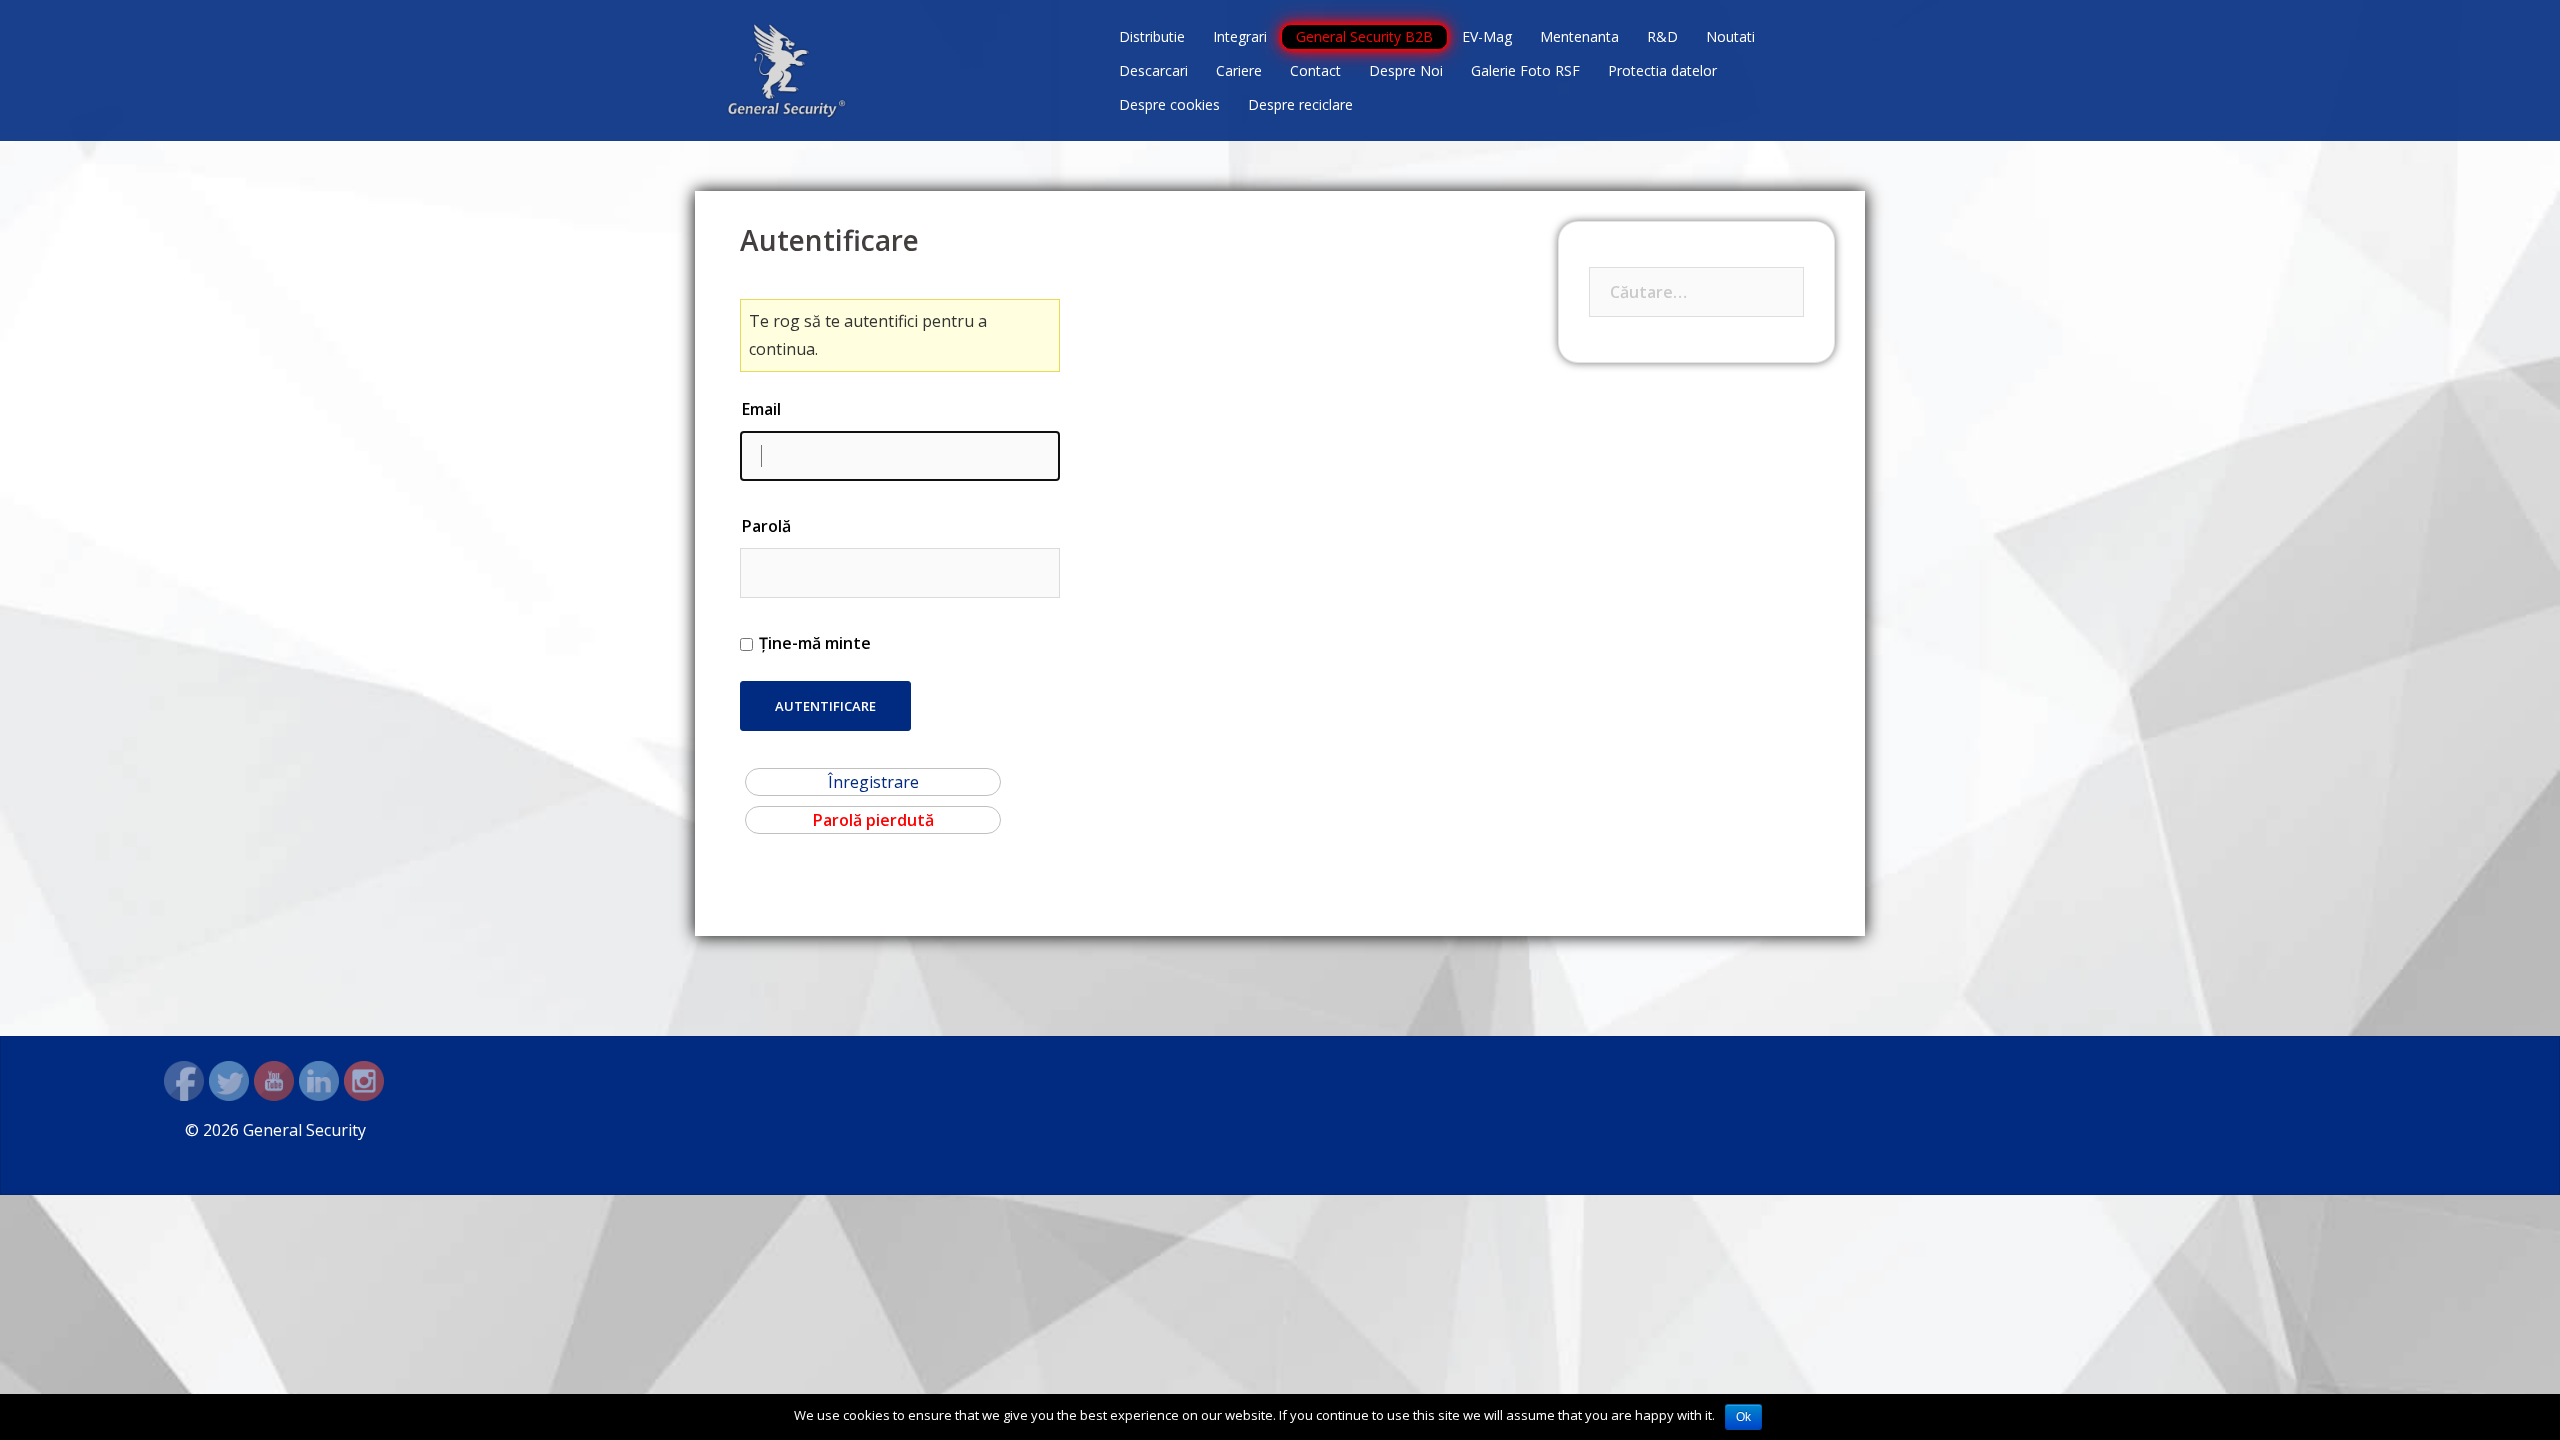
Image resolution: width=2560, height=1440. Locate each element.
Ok (1743, 1417)
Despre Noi (1406, 70)
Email (761, 409)
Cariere (1239, 70)
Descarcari (1153, 70)
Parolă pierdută (873, 820)
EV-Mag (1487, 36)
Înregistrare (873, 782)
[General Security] (787, 69)
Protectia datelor (1662, 70)
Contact (1315, 70)
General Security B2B (1364, 36)
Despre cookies (1169, 104)
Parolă (766, 526)
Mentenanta (1579, 36)
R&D (1662, 36)
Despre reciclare (1300, 104)
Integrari (1240, 36)
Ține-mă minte (815, 643)
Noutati (1730, 36)
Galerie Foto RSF (1525, 70)
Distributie (1152, 36)
